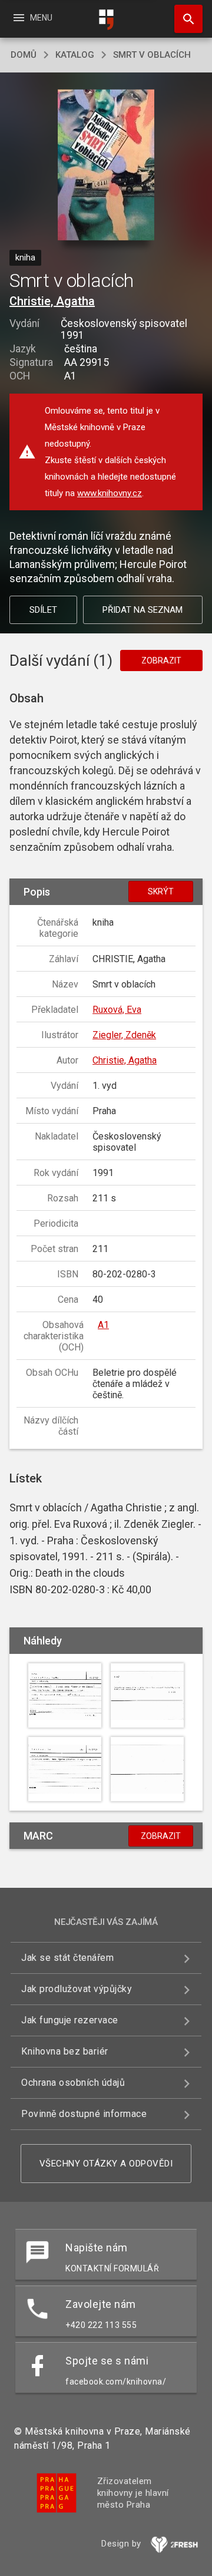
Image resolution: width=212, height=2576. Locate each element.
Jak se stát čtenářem (67, 1958)
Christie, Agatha (52, 301)
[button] (106, 166)
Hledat (184, 19)
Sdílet (43, 610)
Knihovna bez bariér (65, 2051)
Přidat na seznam (143, 610)
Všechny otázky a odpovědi (106, 2164)
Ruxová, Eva (117, 1010)
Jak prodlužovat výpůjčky (77, 1989)
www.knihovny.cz (110, 493)
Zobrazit (161, 660)
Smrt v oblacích (152, 55)
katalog (75, 55)
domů (24, 55)
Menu (32, 18)
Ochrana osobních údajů (73, 2083)
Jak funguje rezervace (70, 2020)
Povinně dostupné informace (84, 2114)
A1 (103, 1325)
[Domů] (106, 20)
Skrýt (161, 891)
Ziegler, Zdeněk (124, 1035)
